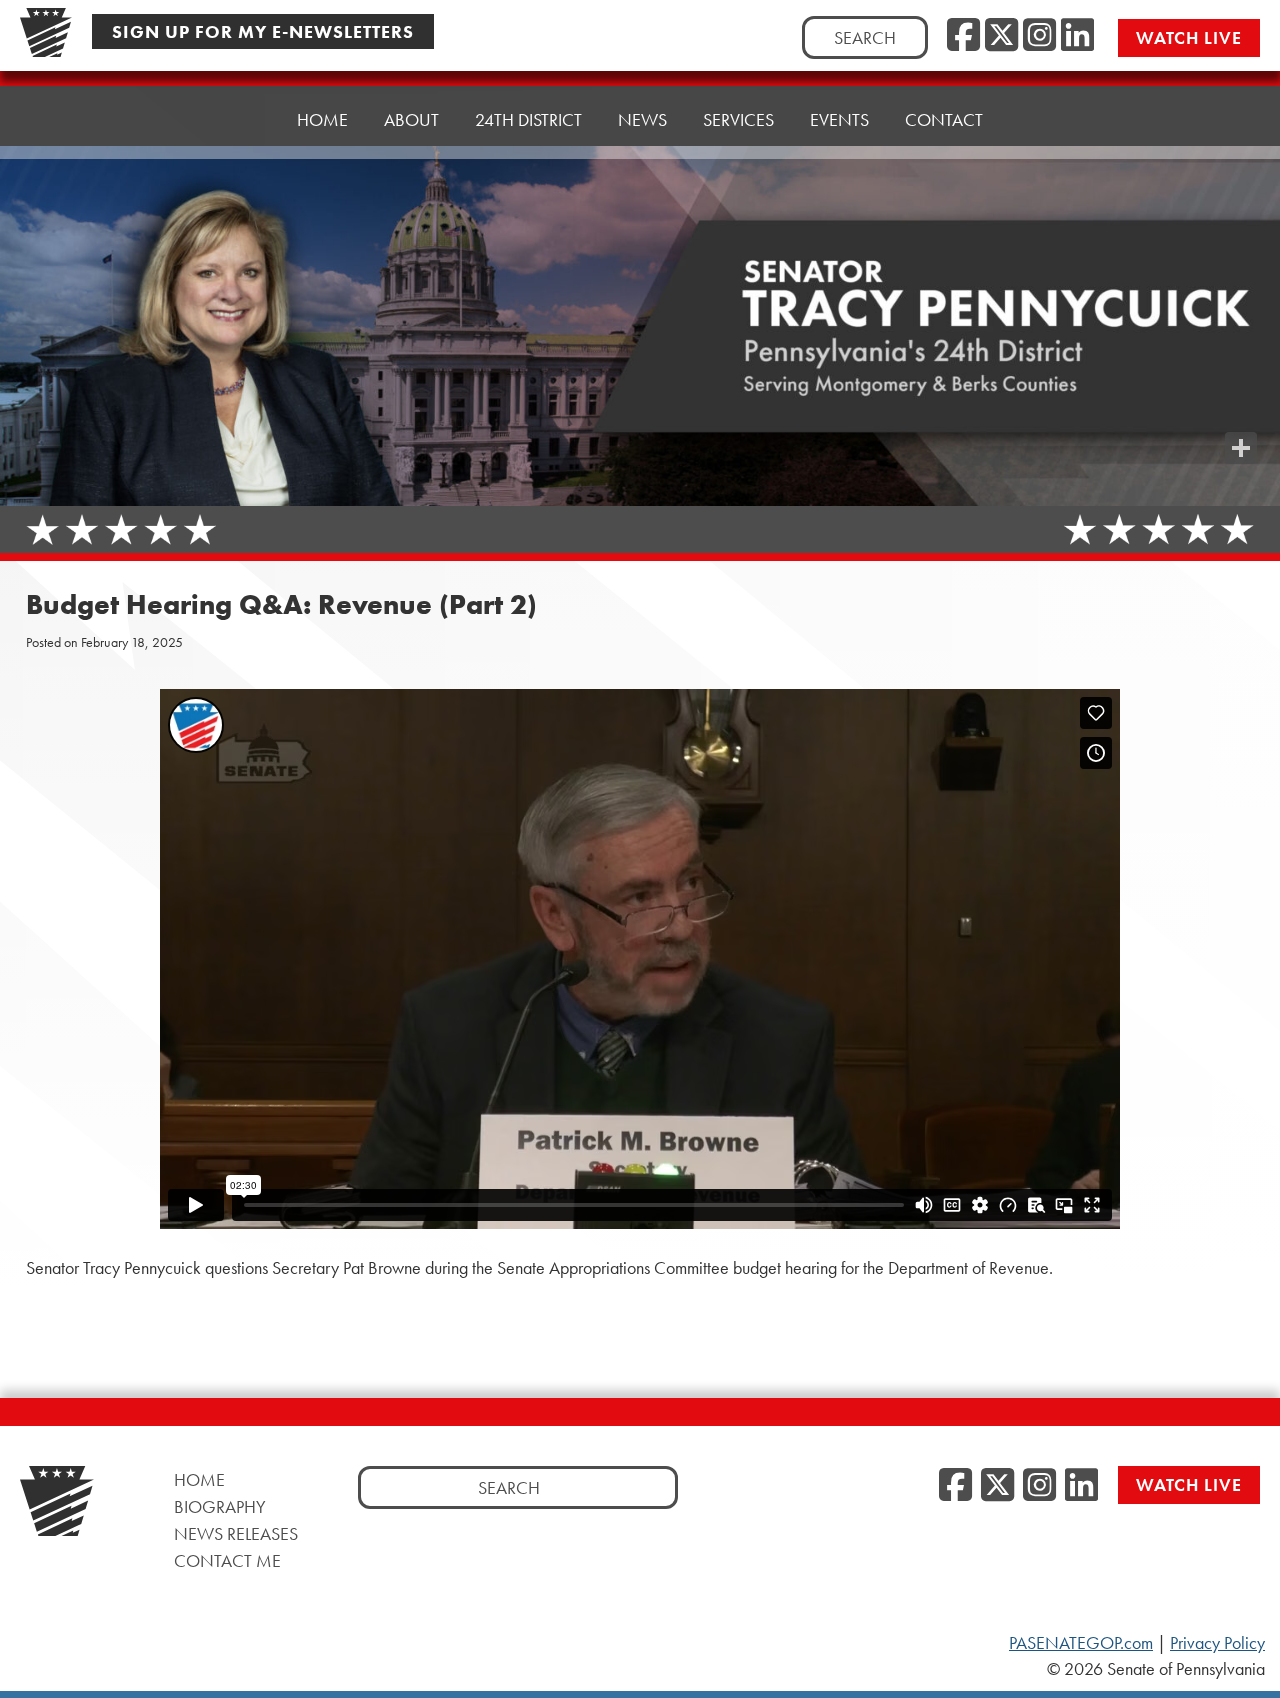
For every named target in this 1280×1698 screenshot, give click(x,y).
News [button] (642, 119)
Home (322, 119)
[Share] (1241, 448)
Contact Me (227, 1560)
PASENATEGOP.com (1081, 1643)
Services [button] (738, 119)
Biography (220, 1506)
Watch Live (1189, 37)
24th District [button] (528, 119)
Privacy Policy (1217, 1643)
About (411, 119)
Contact (944, 119)
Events (839, 119)
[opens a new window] (1241, 408)
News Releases (236, 1533)
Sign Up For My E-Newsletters (263, 31)
